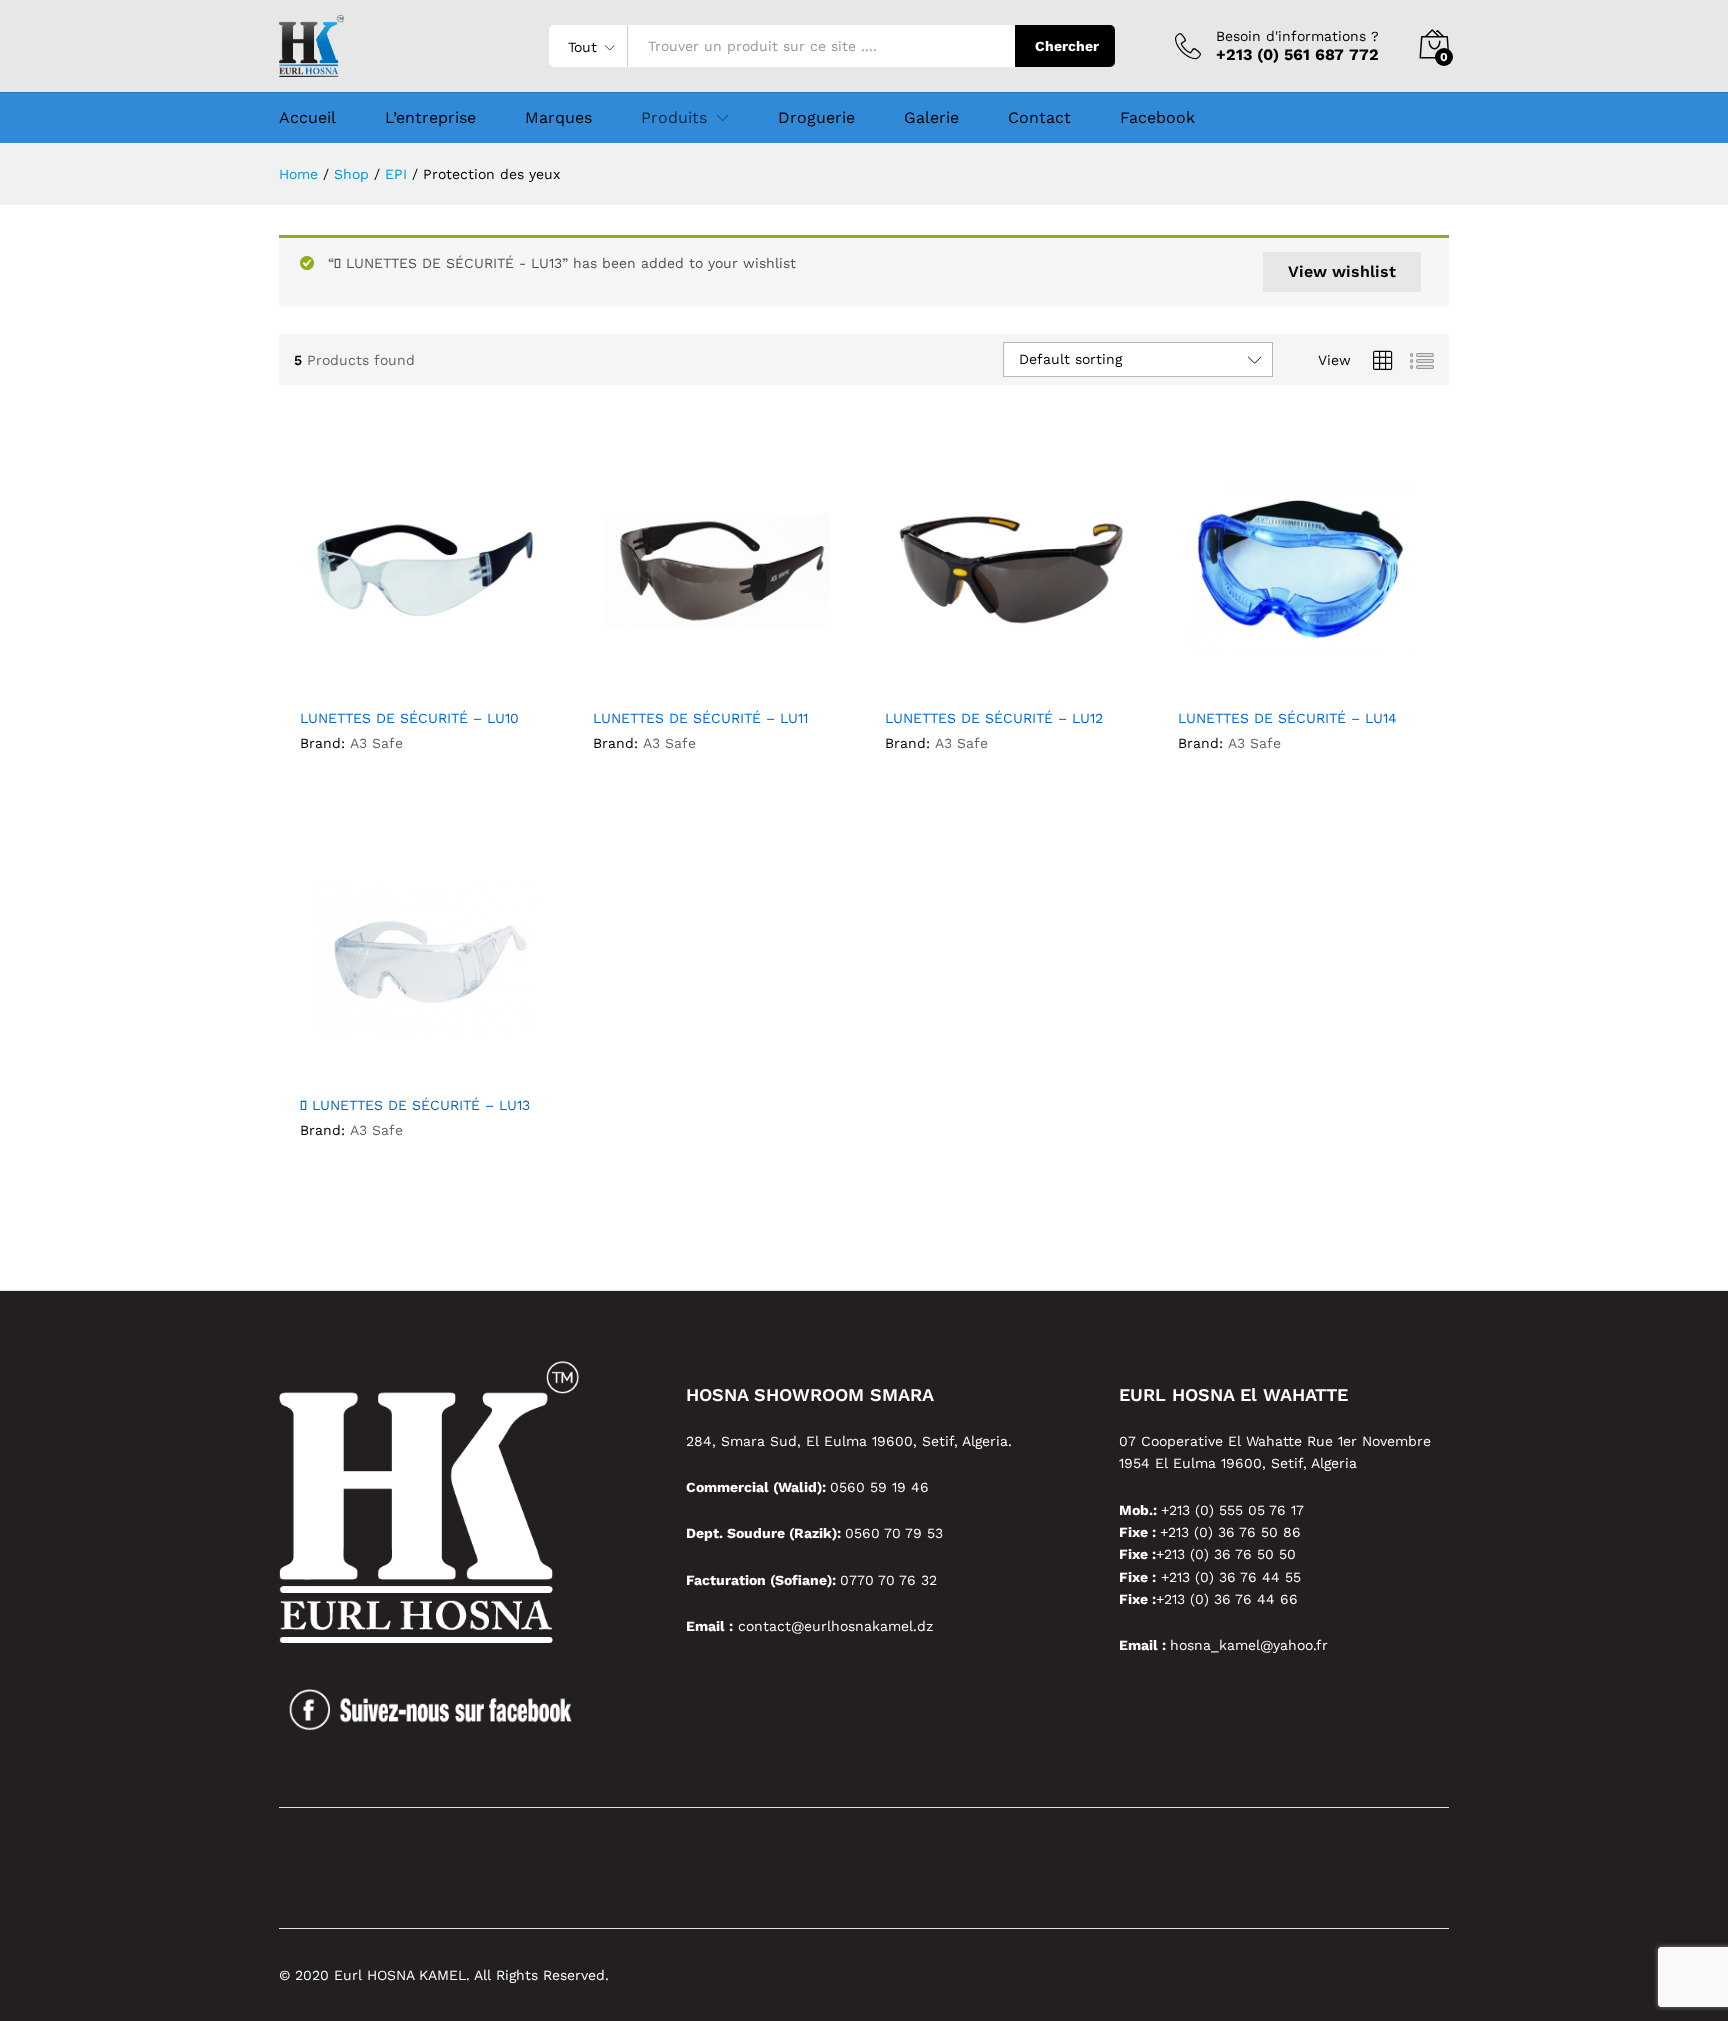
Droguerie (816, 118)
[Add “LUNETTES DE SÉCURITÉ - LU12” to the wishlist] (1028, 675)
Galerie (931, 118)
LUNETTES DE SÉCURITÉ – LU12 (994, 718)
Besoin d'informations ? (1297, 36)
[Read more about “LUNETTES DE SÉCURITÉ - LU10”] (351, 675)
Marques (558, 118)
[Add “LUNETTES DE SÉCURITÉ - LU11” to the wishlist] (736, 675)
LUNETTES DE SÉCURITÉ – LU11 (700, 718)
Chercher (1067, 46)
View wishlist (1342, 271)
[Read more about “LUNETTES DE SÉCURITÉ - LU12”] (936, 675)
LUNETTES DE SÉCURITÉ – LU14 (1287, 718)
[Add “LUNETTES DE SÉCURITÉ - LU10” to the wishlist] (443, 675)
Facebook (1157, 118)
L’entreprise (430, 118)
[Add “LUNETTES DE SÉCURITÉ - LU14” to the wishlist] (1321, 675)
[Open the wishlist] (443, 1062)
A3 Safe (376, 743)
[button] (489, 675)
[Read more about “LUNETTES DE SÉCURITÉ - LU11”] (644, 675)
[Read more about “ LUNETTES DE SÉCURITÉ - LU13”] (351, 1062)
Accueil (307, 118)
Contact (1039, 118)
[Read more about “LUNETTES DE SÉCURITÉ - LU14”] (1229, 675)
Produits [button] (674, 118)
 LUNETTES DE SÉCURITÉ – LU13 (415, 1105)
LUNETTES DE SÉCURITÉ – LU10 (409, 718)
